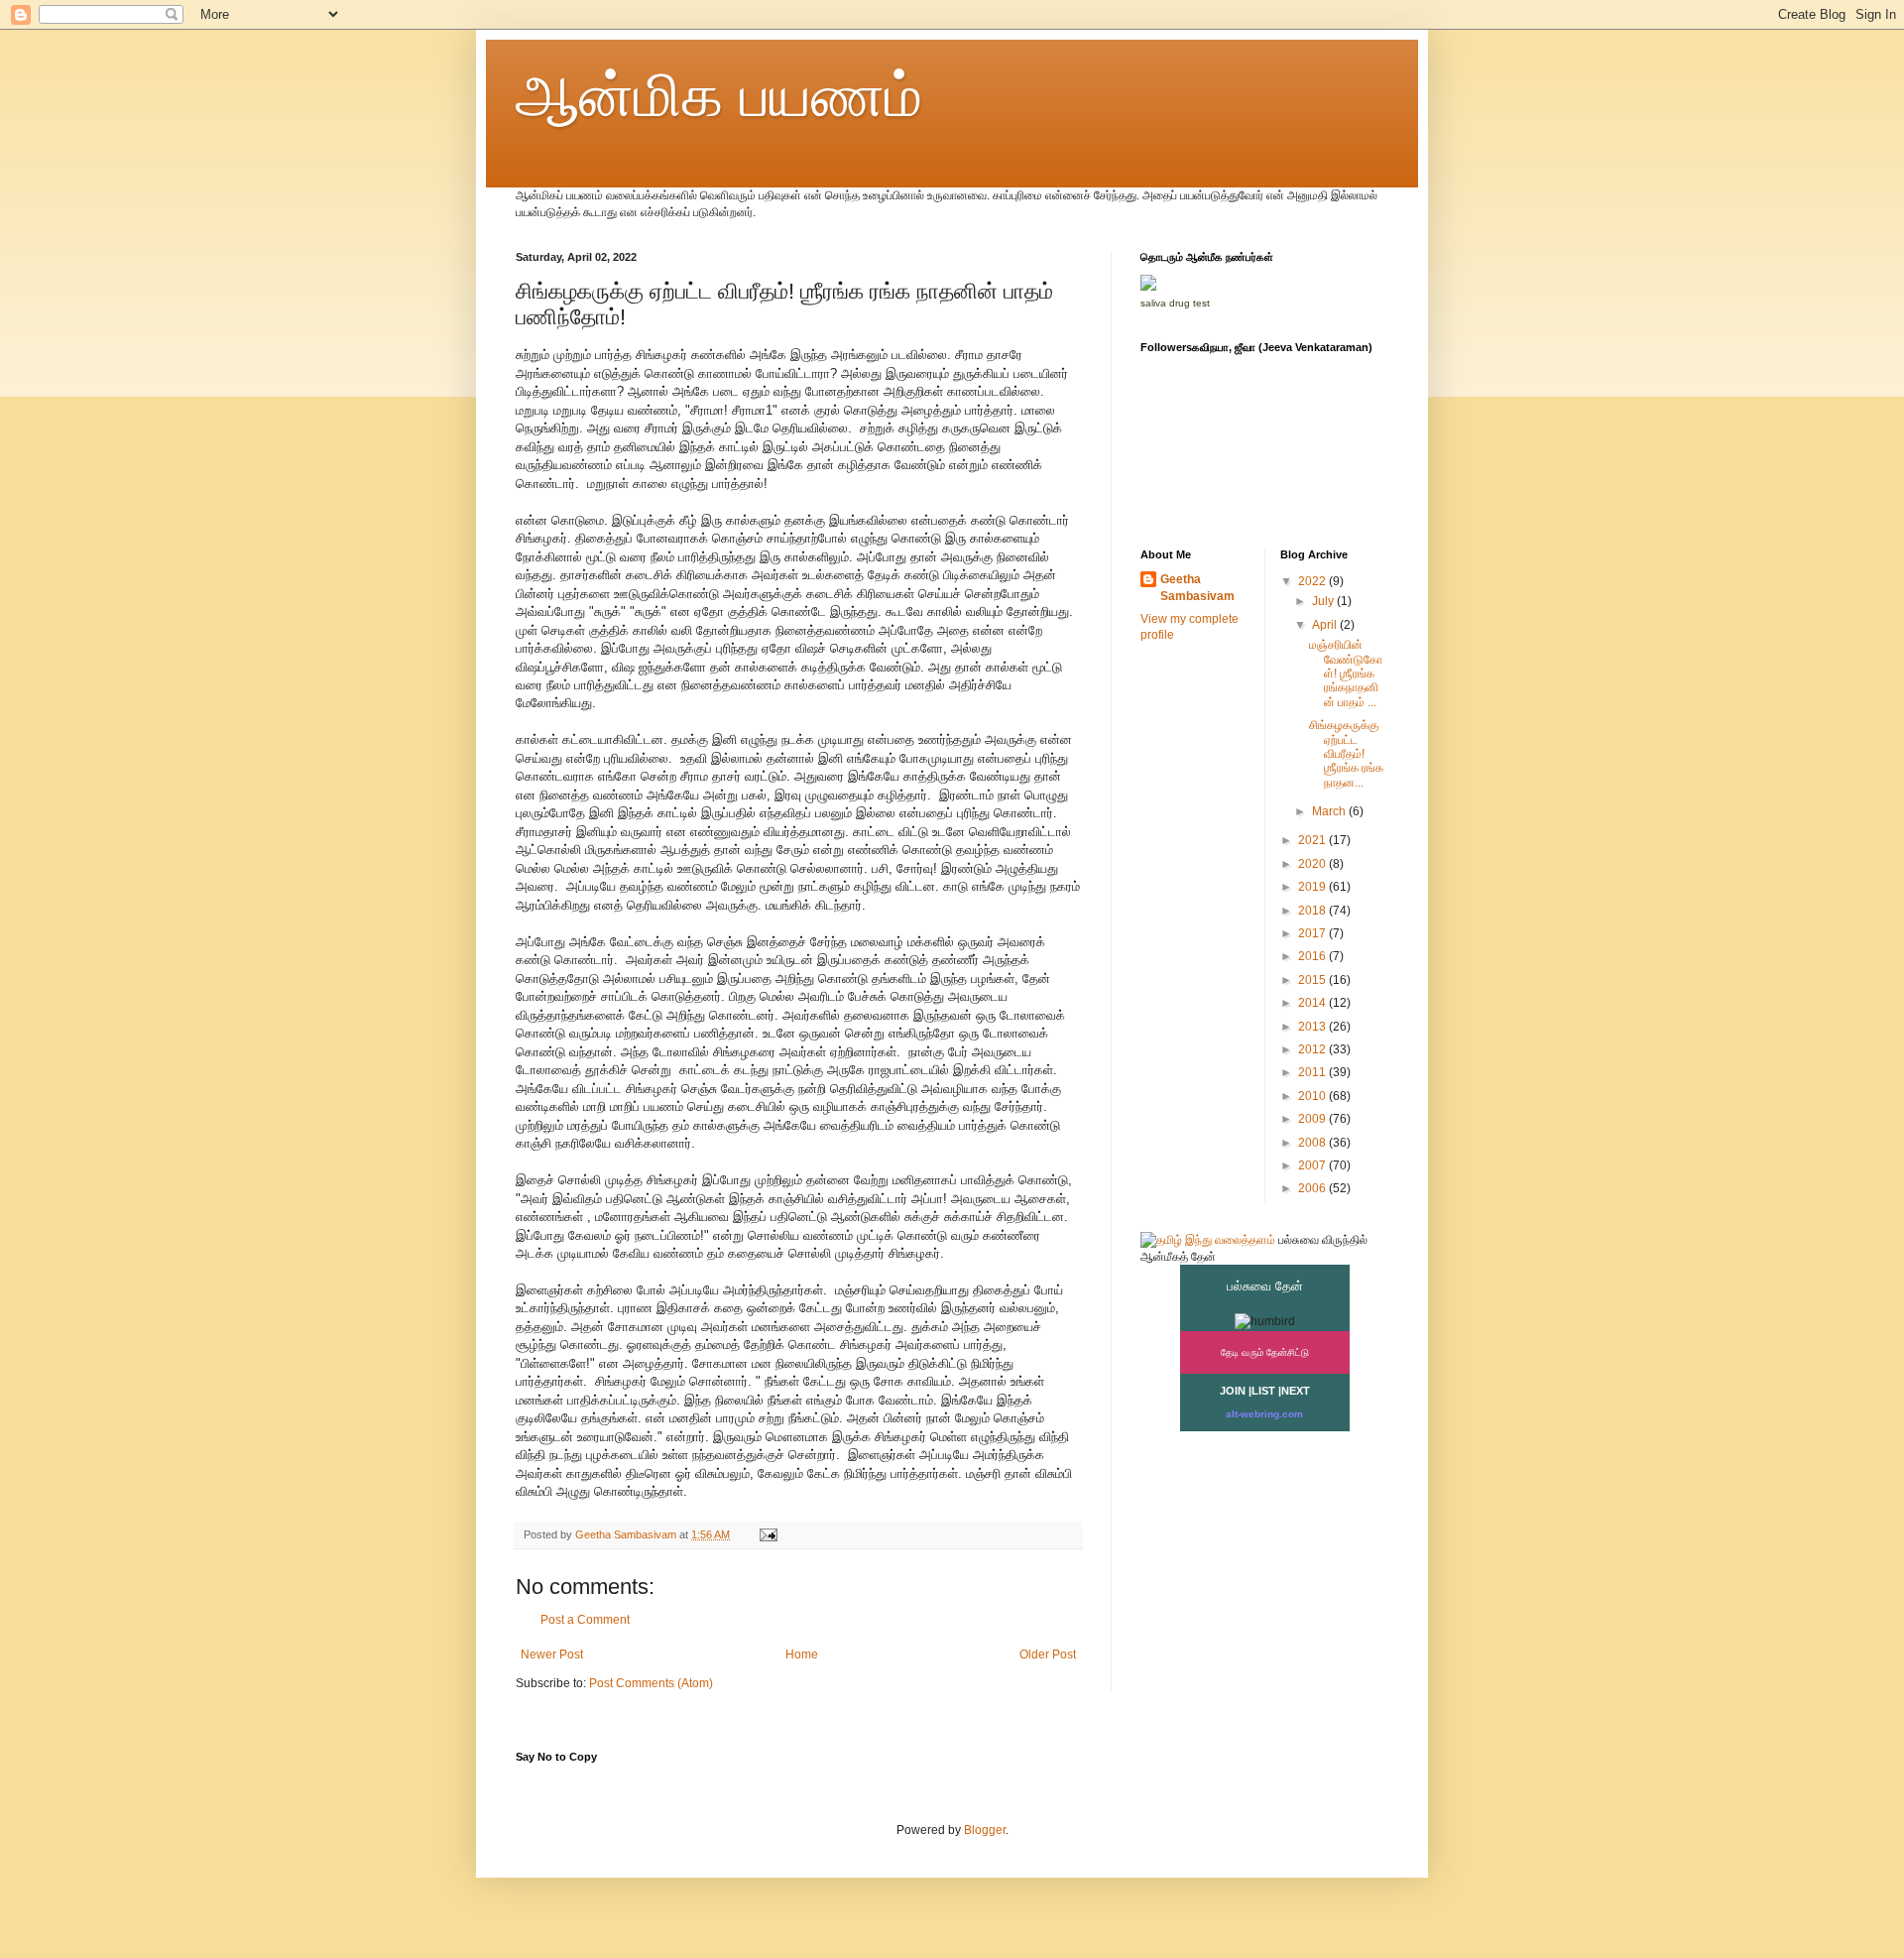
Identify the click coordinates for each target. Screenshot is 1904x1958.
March (1330, 811)
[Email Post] (768, 1534)
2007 (1313, 1165)
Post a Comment (585, 1620)
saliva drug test (1175, 303)
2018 (1313, 911)
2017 (1313, 933)
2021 (1313, 840)
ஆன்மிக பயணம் (719, 96)
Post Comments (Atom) (651, 1683)
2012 (1313, 1049)
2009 (1313, 1119)
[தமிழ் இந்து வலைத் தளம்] (1208, 1240)
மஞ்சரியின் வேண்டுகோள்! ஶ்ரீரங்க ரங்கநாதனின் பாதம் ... (1346, 673)
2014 (1313, 1003)
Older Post (1048, 1654)
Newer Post (552, 1654)
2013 (1313, 1027)
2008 (1313, 1143)
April (1326, 625)
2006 (1313, 1188)
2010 (1313, 1096)
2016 (1313, 956)
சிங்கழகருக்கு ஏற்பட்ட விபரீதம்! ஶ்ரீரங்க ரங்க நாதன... (1346, 754)
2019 (1313, 887)
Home (802, 1654)
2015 (1313, 980)
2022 (1313, 581)
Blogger (985, 1830)
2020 (1313, 864)
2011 (1313, 1072)
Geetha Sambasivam (1197, 588)
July (1324, 601)
